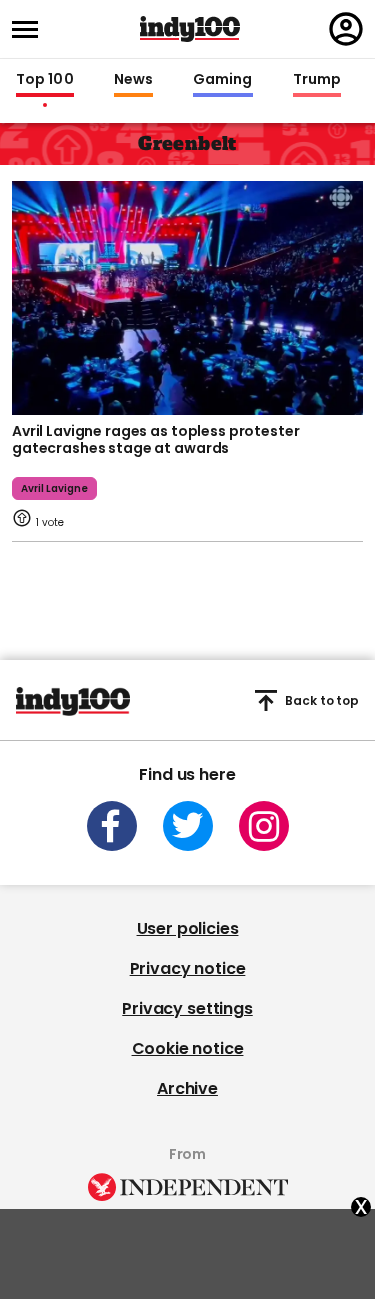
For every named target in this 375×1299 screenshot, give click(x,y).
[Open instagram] (264, 826)
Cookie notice (188, 1048)
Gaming (223, 80)
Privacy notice (188, 968)
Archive (187, 1088)
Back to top (322, 700)
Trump (317, 80)
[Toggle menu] (31, 29)
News (133, 80)
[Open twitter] (188, 826)
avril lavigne (54, 488)
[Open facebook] (112, 826)
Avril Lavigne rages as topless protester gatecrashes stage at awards (155, 440)
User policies (188, 928)
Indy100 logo (190, 29)
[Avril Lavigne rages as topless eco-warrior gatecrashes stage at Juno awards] (187, 296)
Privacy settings (187, 1008)
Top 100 (45, 80)
